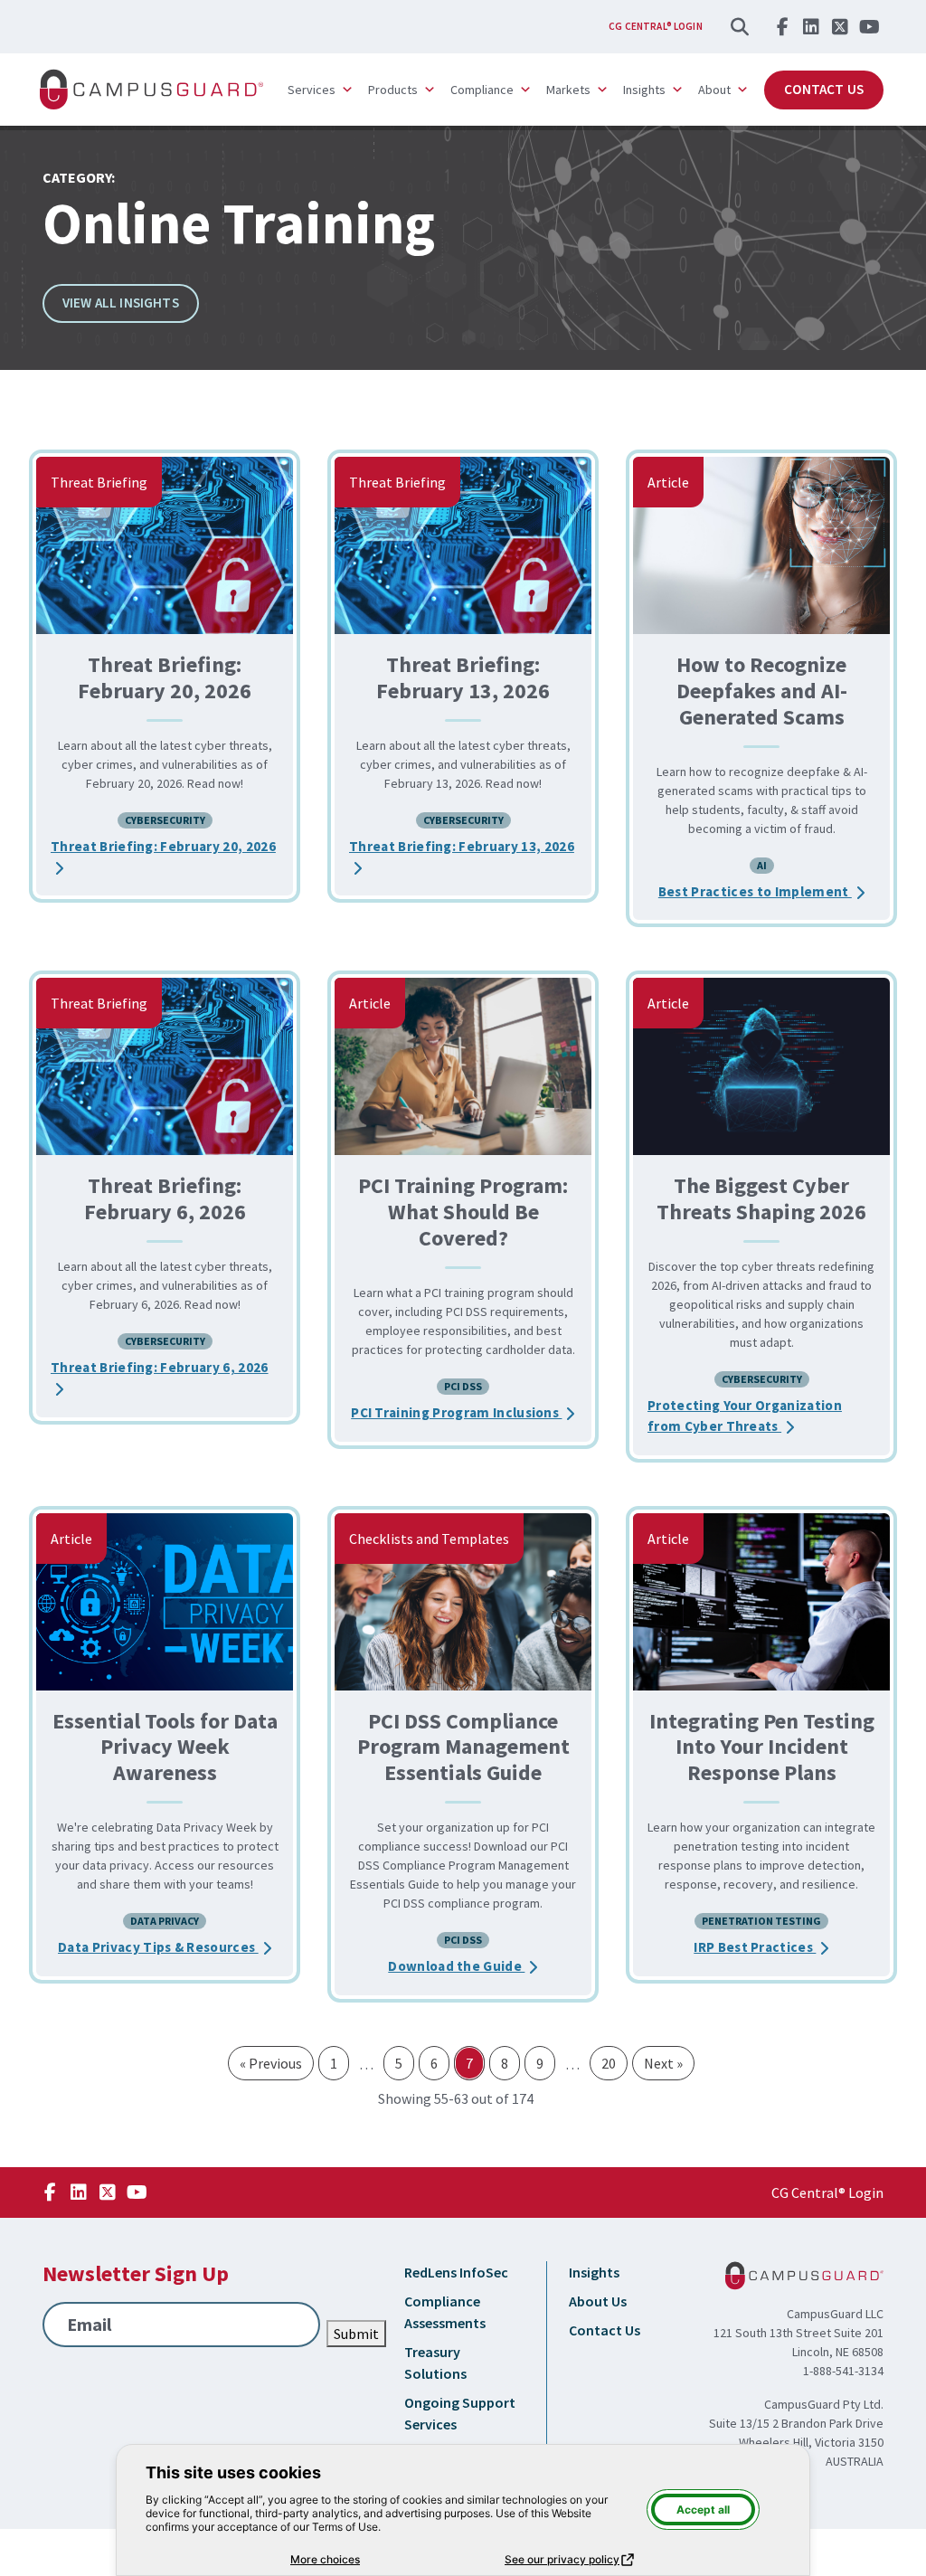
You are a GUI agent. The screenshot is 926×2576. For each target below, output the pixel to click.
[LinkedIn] (811, 26)
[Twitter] (840, 26)
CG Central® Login (656, 26)
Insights (594, 2272)
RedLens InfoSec (456, 2272)
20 (609, 2063)
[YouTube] (869, 26)
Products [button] (393, 90)
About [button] (714, 90)
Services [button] (312, 90)
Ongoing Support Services (460, 2413)
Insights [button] (644, 90)
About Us (598, 2301)
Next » (663, 2063)
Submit (356, 2334)
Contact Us (824, 89)
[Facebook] (782, 26)
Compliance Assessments (445, 2312)
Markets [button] (568, 90)
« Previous (271, 2063)
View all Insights (121, 303)
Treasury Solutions (435, 2363)
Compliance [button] (482, 90)
